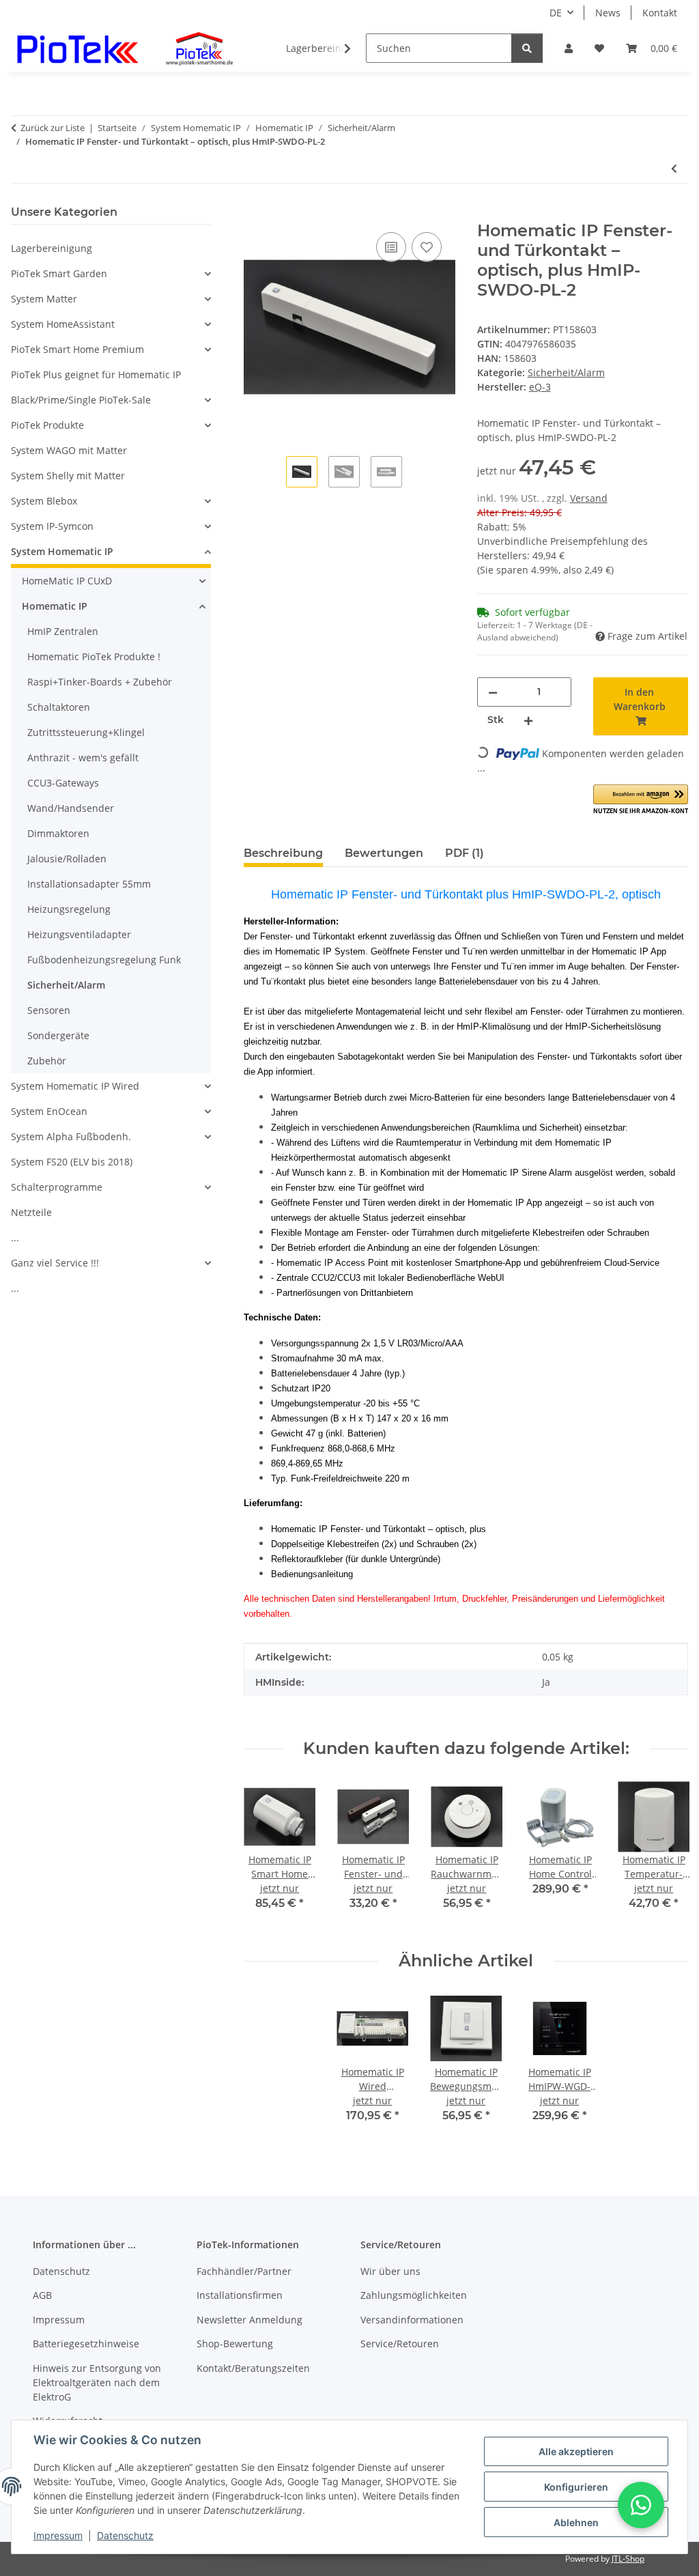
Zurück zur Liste (53, 128)
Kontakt (660, 13)
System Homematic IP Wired (75, 1086)
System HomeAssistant (63, 324)
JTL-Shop (628, 2559)
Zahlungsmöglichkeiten (414, 2295)
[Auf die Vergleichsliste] (391, 247)
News (608, 13)
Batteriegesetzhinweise (86, 2344)
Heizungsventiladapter (79, 934)
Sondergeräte (58, 1035)
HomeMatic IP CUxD (67, 581)
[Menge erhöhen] (528, 720)
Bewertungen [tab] (384, 853)
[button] (569, 48)
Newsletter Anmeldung (249, 2320)
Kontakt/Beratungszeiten (253, 2368)
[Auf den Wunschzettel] (427, 247)
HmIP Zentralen (63, 631)
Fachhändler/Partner (244, 2271)
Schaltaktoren (59, 707)
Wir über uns (390, 2271)
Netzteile (31, 1212)
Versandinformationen (412, 2320)
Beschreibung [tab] (283, 853)
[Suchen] (527, 48)
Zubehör (47, 1061)
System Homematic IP (62, 551)
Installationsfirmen (240, 2295)
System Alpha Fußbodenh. (71, 1136)
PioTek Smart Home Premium (77, 349)
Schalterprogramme (57, 1187)
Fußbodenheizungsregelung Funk (104, 960)
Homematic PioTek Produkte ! (94, 656)
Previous (267, 1855)
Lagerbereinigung (52, 248)
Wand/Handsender (71, 808)
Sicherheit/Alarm (566, 372)
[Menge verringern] (493, 692)
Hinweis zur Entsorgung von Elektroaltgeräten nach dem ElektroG (97, 2382)
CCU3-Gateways (63, 783)
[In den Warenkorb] (255, 214)
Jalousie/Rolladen (67, 859)
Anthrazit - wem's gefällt (83, 758)
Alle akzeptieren (576, 2451)
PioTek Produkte (47, 425)
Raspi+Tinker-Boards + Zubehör (100, 682)
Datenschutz (125, 2535)
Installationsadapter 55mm (89, 884)
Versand (589, 498)
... (15, 1237)
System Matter (44, 299)
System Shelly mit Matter (68, 476)
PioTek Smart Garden (59, 273)
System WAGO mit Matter (69, 450)
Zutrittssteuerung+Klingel (86, 732)
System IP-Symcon (52, 526)
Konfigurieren (576, 2487)
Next (666, 1855)
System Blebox (44, 501)
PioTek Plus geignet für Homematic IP (96, 374)
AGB (42, 2295)
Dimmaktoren (58, 833)
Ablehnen (576, 2522)
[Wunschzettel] (599, 48)
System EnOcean (49, 1111)
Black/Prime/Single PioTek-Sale (81, 400)
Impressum (58, 2535)
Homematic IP (55, 606)
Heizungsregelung (69, 909)
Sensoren (49, 1010)
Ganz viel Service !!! (55, 1263)
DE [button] (556, 13)
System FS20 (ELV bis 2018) (72, 1162)
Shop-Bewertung (235, 2344)
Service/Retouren (400, 2344)
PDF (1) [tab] (465, 853)
